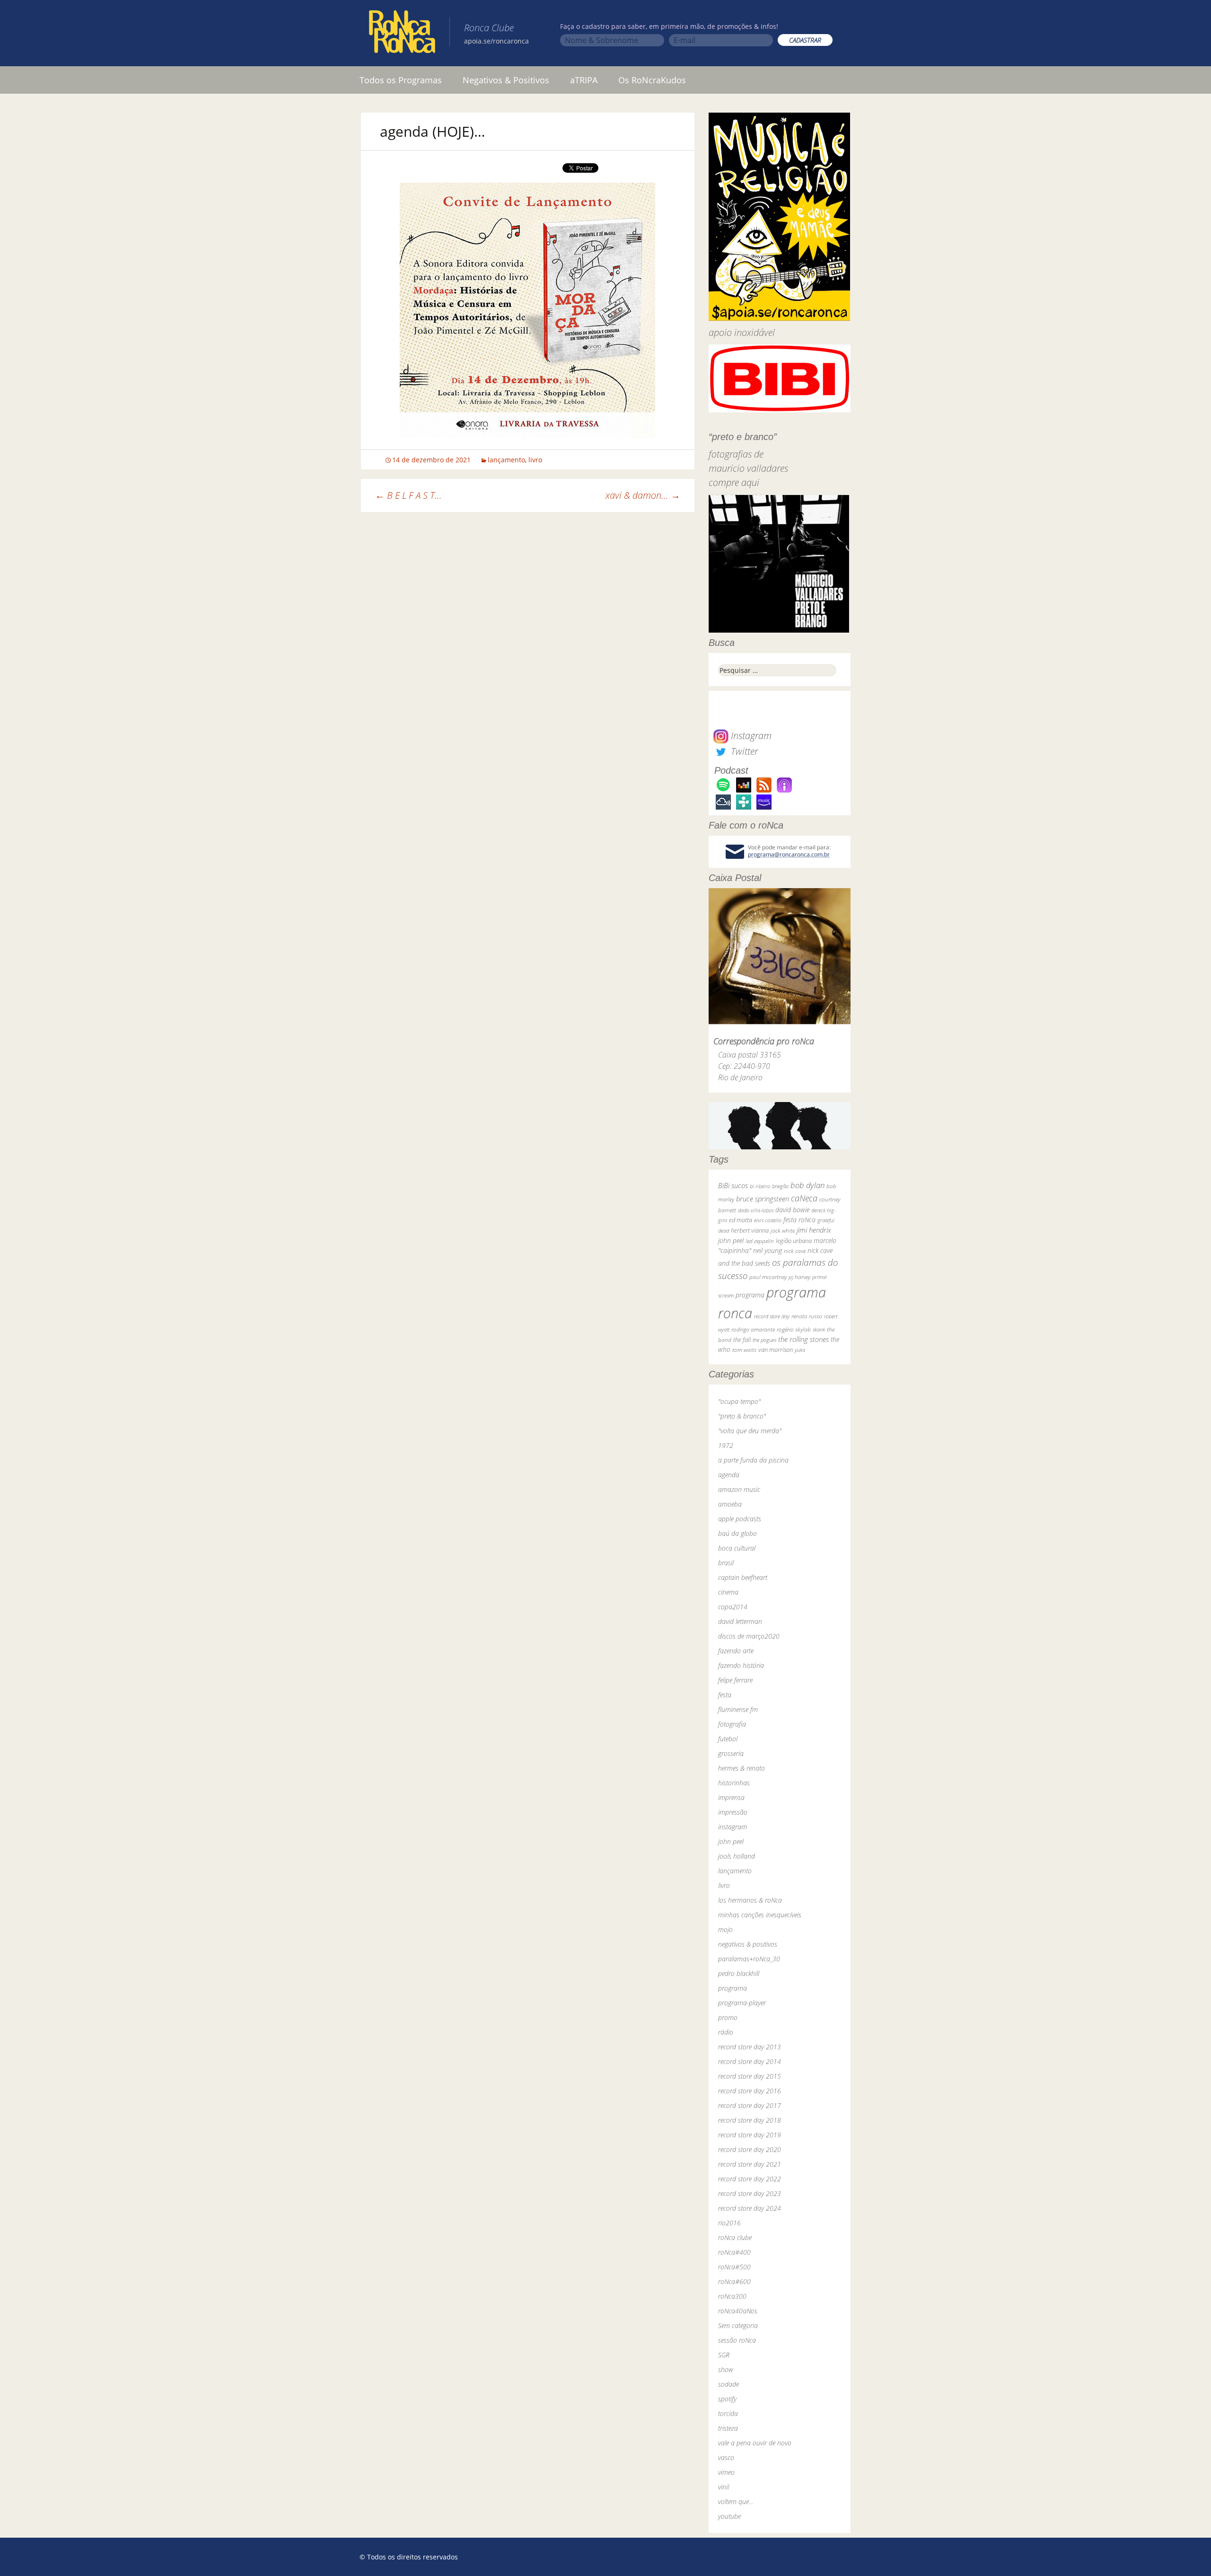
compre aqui (734, 482)
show (726, 2369)
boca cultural (737, 1548)
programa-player (742, 2003)
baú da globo (737, 1533)
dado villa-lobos (756, 1210)
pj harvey (799, 1277)
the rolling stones (803, 1339)
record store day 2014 (750, 2061)
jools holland (737, 1856)
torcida (728, 2413)
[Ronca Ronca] (402, 34)
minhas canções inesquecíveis (760, 1915)
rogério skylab (794, 1329)
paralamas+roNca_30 (749, 1959)
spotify (727, 2399)
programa (750, 1295)
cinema (728, 1592)
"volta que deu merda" (750, 1431)
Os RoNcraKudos (652, 80)
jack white (783, 1231)
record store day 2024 (750, 2208)
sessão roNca (737, 2340)
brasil (726, 1563)
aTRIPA (584, 80)
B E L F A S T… (408, 495)
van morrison (776, 1350)
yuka (800, 1350)
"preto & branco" (742, 1416)
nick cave (795, 1251)
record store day (772, 1316)
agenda (729, 1475)
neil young (768, 1250)
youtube (729, 2516)
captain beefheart (743, 1577)
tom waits (744, 1350)
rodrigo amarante (753, 1329)
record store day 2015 (750, 2076)
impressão (733, 1812)
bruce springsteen (763, 1199)
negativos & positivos (748, 1944)
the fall (742, 1340)
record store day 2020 (750, 2149)
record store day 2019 (750, 2135)
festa (725, 1695)
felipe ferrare (735, 1680)
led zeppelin (760, 1241)
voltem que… (736, 2501)
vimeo (726, 2472)
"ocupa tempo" (739, 1401)
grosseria (731, 1753)
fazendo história (741, 1665)
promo (728, 2017)
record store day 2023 (750, 2193)
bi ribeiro (760, 1186)
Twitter (743, 751)
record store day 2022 (750, 2179)
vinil (724, 2487)
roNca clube (735, 2237)
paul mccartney (768, 1277)
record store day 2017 (750, 2105)
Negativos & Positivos (506, 80)
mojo (725, 1929)
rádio (726, 2032)
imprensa (731, 1797)
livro (535, 460)
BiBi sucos (733, 1185)
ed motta (741, 1220)
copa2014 (733, 1607)
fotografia (732, 1724)
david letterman (740, 1621)
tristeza (728, 2428)
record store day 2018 (750, 2120)
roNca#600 (734, 2281)
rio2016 (729, 2223)
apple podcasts (740, 1519)
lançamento (506, 460)
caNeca (804, 1198)
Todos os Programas (401, 80)
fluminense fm (738, 1709)
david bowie (792, 1210)
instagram (733, 1827)
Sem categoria (738, 2325)
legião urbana (794, 1241)
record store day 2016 (750, 2091)
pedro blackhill (739, 1973)
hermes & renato (742, 1768)
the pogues (764, 1340)
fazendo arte (736, 1651)
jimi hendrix (814, 1230)
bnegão (780, 1186)
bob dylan (807, 1185)
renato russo (807, 1316)
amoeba (730, 1504)
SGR (724, 2355)
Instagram (750, 736)
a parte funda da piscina (753, 1460)
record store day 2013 (750, 2047)
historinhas (734, 1783)
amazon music (739, 1489)
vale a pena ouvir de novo (755, 2443)
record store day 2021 (750, 2164)
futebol (728, 1739)
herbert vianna (750, 1231)
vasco (726, 2457)
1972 (726, 1445)
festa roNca (799, 1220)
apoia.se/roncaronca (496, 41)
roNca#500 (734, 2267)
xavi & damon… (643, 495)
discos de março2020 (749, 1636)
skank (819, 1329)
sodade (728, 2384)
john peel (731, 1240)
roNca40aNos (738, 2311)
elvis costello (768, 1220)
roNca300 (732, 2296)
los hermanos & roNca (750, 1900)
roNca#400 (734, 2252)
